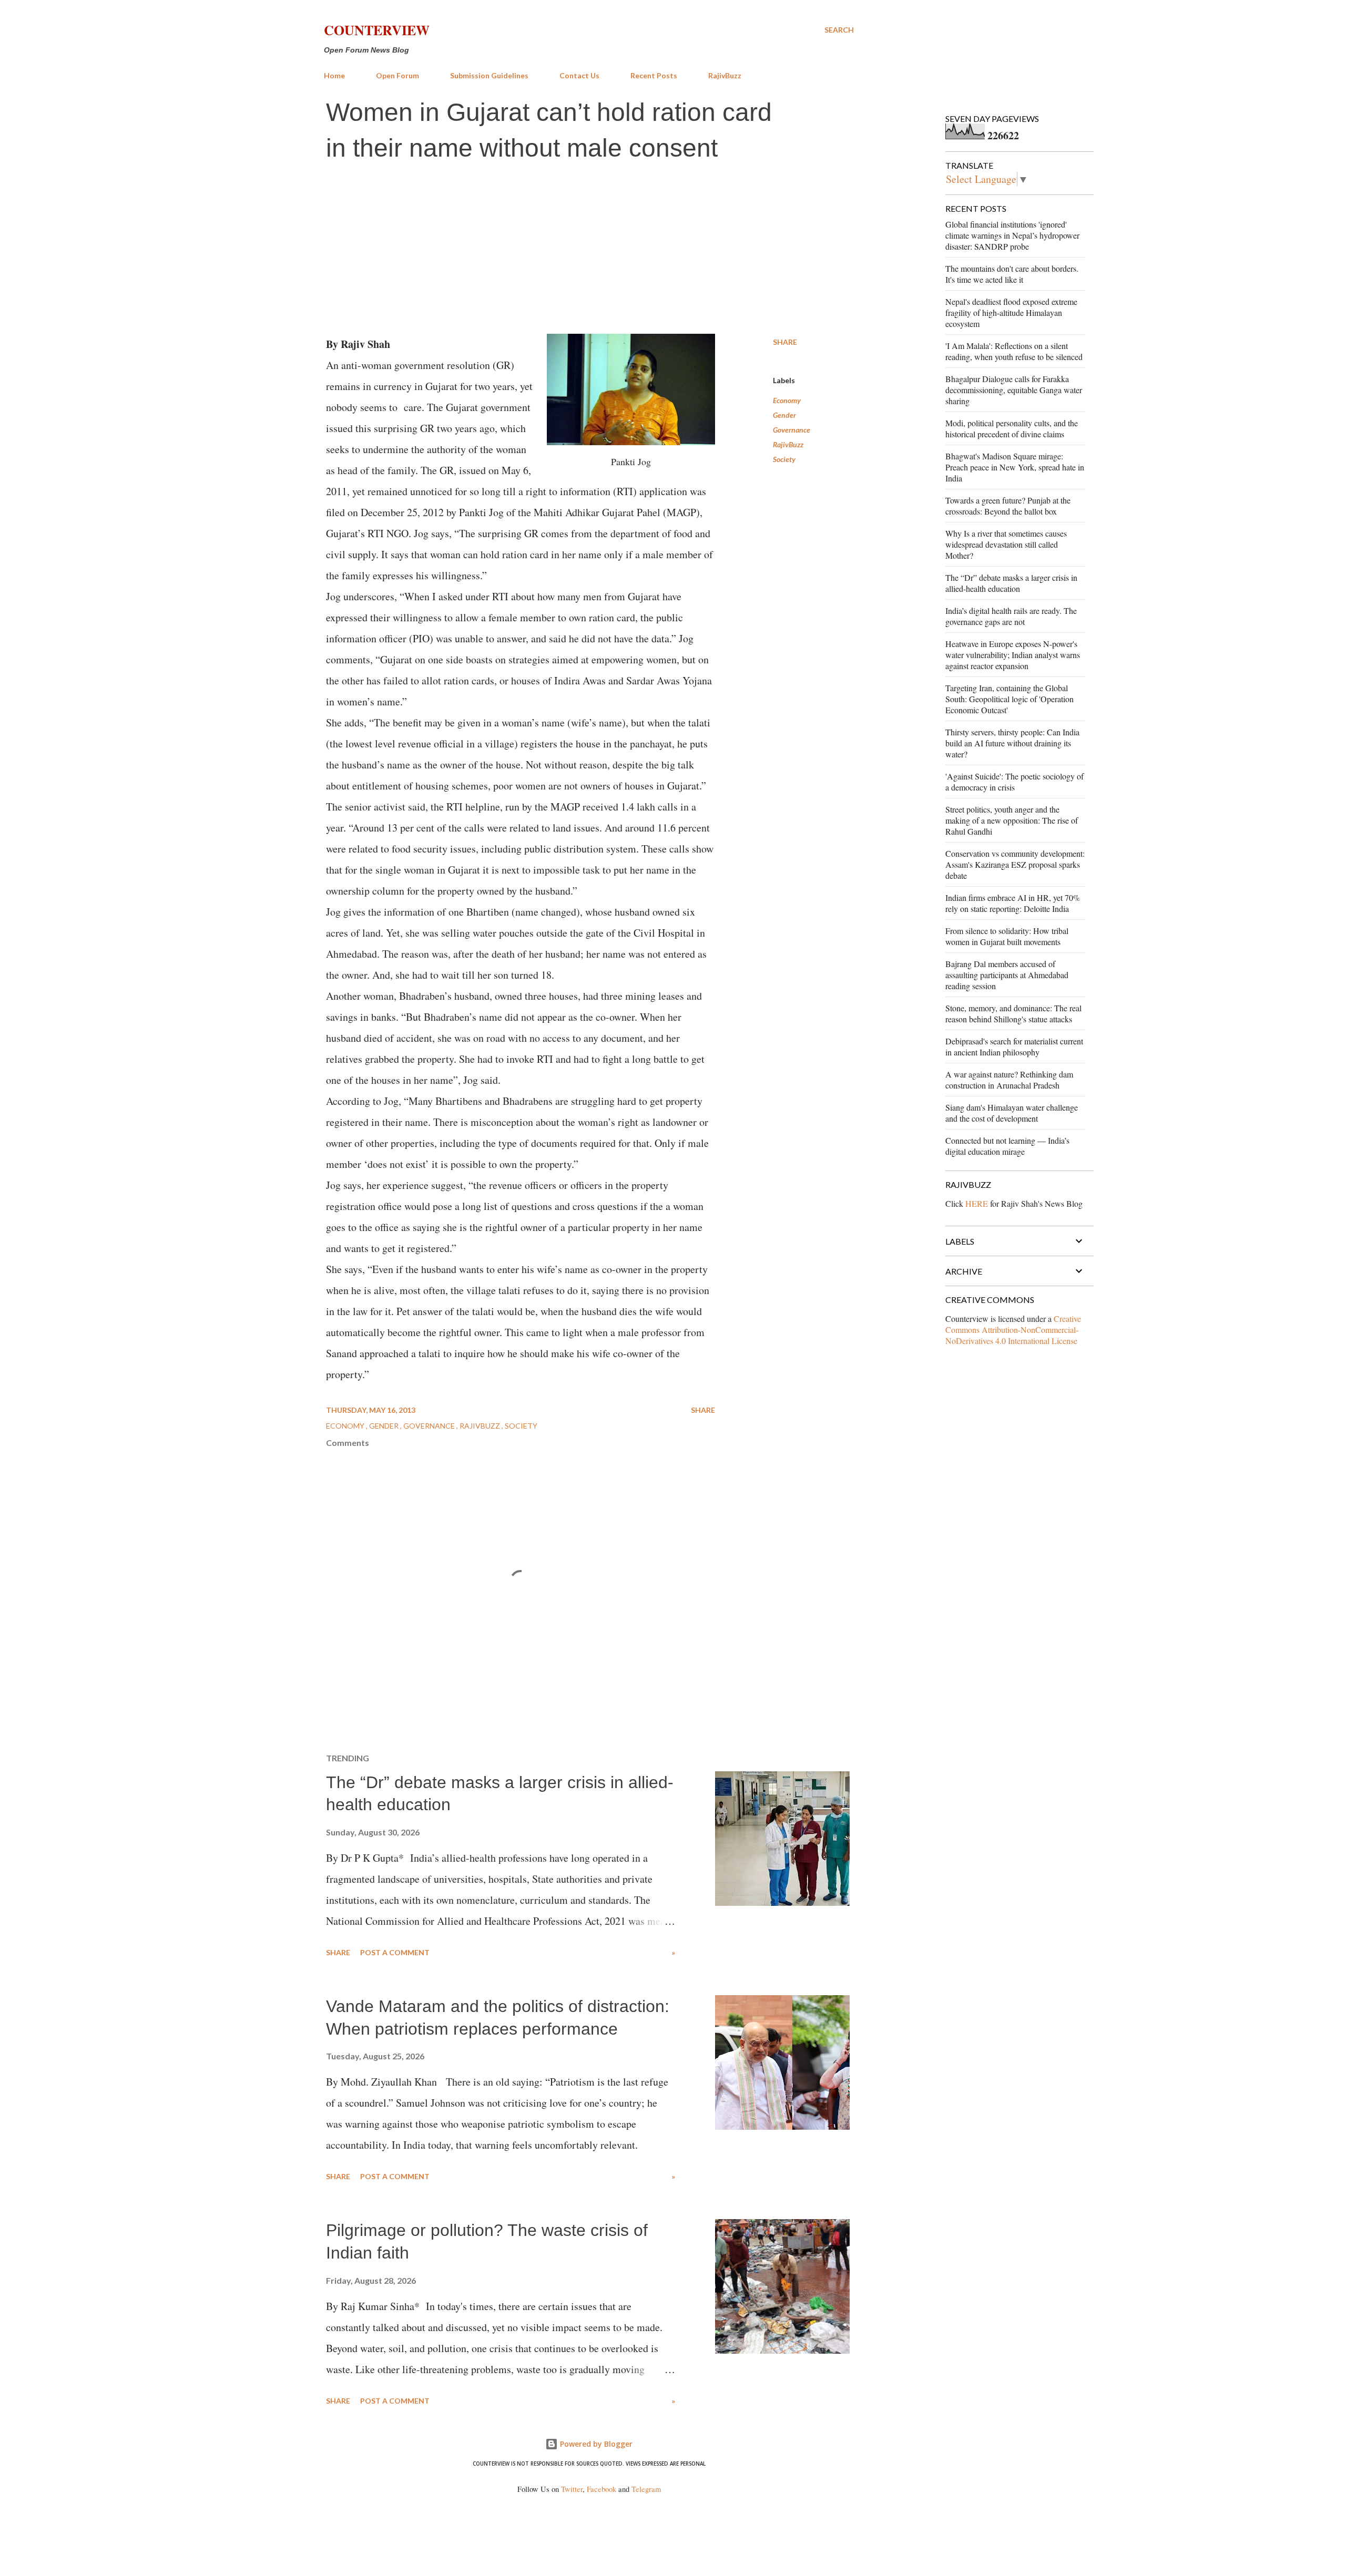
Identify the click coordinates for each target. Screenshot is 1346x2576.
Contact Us (579, 75)
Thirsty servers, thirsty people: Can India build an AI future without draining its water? (1012, 743)
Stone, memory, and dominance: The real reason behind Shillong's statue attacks (1013, 1013)
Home (334, 75)
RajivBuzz (725, 75)
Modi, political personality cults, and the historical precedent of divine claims (1012, 428)
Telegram (646, 2489)
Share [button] (785, 342)
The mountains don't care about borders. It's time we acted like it (1012, 274)
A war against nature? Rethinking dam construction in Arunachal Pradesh (1009, 1080)
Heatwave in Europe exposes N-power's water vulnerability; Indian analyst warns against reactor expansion (1013, 655)
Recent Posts (654, 75)
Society (784, 459)
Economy (787, 400)
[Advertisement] (589, 250)
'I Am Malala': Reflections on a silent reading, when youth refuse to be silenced (1014, 351)
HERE (977, 1203)
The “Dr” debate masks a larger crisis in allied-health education (1011, 583)
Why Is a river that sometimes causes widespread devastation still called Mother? (1006, 544)
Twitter (572, 2489)
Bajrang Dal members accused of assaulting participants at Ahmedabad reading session (1007, 975)
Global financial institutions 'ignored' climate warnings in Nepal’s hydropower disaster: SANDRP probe (1012, 235)
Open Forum (397, 75)
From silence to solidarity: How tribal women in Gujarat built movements (1007, 936)
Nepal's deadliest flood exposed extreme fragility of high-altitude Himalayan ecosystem (1011, 312)
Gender (784, 415)
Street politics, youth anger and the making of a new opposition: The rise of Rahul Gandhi (1012, 820)
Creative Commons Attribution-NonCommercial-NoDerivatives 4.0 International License (1013, 1330)
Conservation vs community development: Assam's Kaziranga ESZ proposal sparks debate (1015, 864)
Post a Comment (395, 1952)
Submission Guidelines (489, 75)
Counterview (377, 30)
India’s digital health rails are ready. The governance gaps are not (1011, 616)
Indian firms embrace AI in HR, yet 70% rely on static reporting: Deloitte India (1013, 903)
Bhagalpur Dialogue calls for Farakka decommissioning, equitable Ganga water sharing (1014, 390)
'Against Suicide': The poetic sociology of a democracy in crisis (1014, 782)
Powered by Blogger (595, 2444)
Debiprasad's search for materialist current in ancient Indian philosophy (1014, 1046)
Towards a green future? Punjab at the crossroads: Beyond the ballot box (1008, 506)
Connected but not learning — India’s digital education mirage (1007, 1146)
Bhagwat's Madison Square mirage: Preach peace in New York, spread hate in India (1015, 467)
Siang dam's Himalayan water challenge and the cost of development (1012, 1113)
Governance (792, 430)
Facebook (601, 2489)
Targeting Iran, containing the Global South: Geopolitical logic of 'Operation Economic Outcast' (1009, 699)
